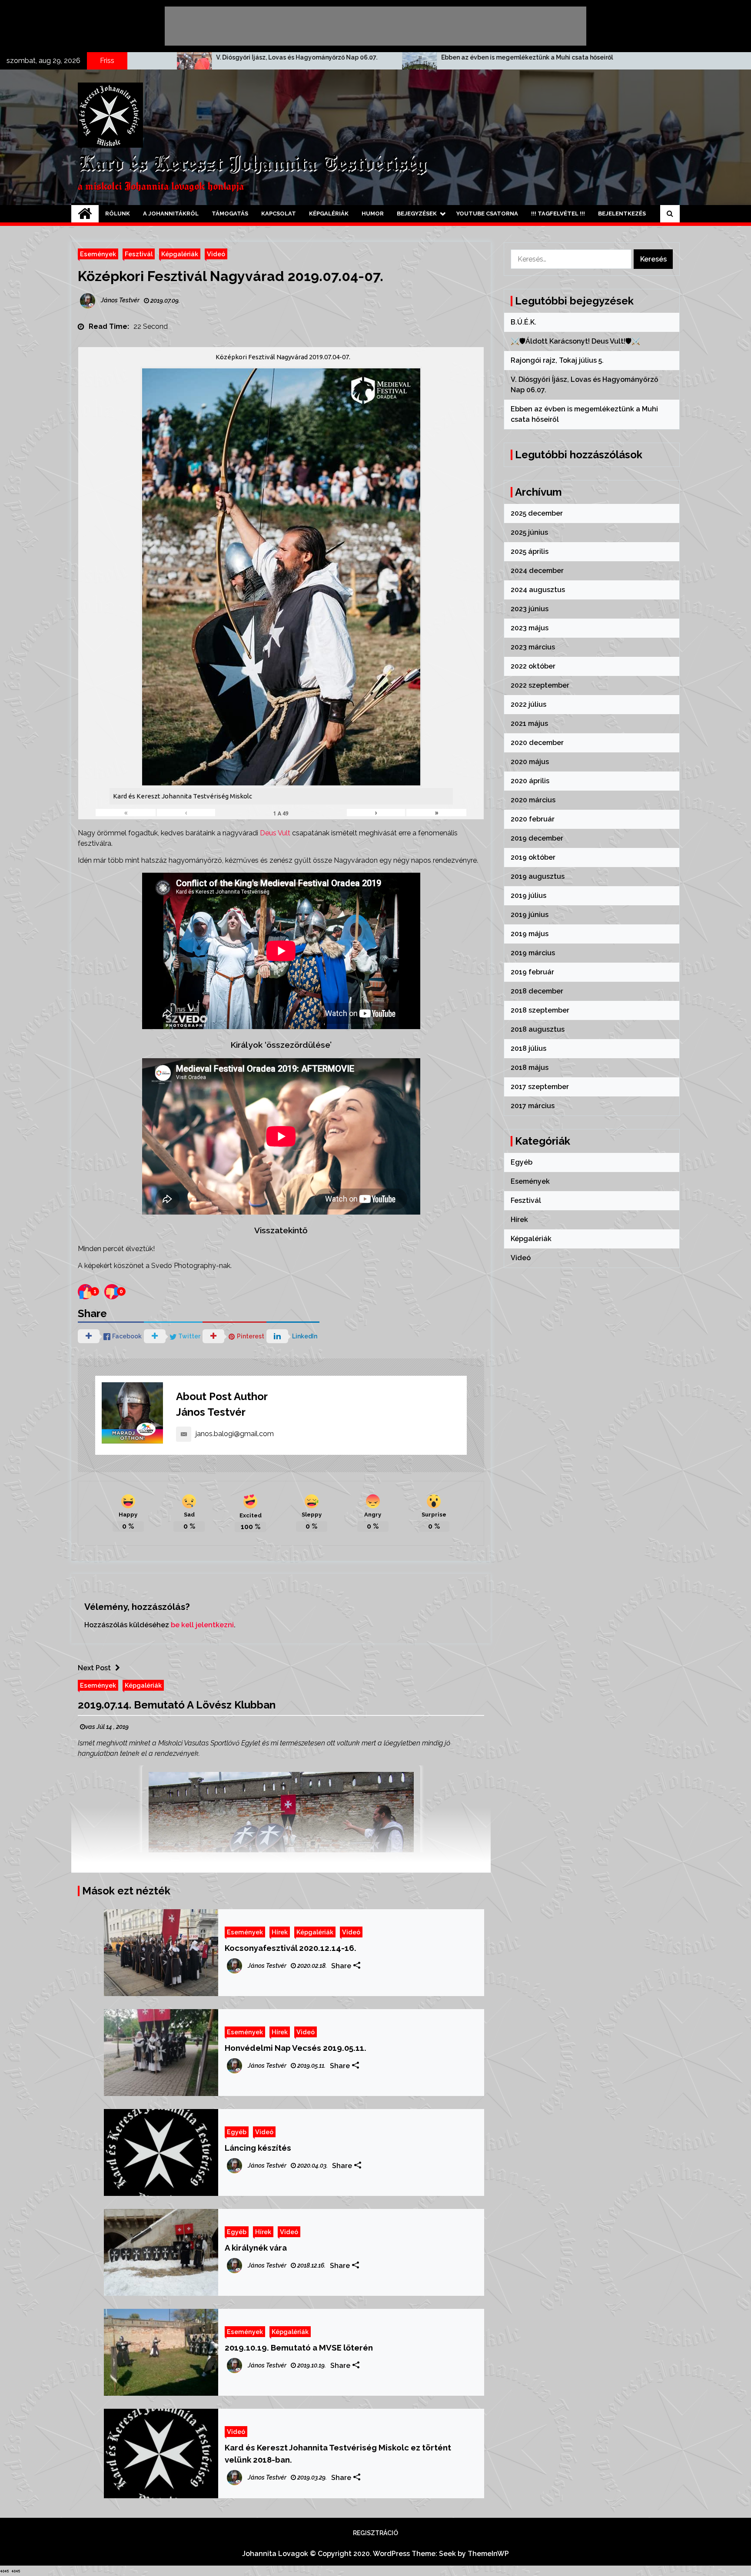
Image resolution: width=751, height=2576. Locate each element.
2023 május (530, 628)
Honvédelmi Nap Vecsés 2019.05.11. (296, 2048)
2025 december (537, 513)
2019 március (533, 953)
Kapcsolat (279, 214)
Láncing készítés (258, 2148)
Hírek (280, 1932)
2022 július (528, 704)
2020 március (533, 800)
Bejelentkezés (622, 214)
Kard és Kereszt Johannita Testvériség (252, 165)
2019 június (530, 915)
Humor (373, 214)
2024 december (537, 571)
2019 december (537, 838)
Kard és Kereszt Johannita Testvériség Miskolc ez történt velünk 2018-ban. (338, 2453)
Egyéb (237, 2132)
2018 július (528, 1048)
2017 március (533, 1106)
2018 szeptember (540, 1010)
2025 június (529, 532)
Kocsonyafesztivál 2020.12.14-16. (291, 1948)
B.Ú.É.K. (523, 322)
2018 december (537, 991)
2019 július (528, 896)
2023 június (530, 609)
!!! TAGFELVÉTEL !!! (558, 214)
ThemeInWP (488, 2554)
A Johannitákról (171, 214)
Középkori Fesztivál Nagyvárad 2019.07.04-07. (231, 276)
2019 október (533, 857)
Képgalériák (329, 214)
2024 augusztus (538, 590)
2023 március (533, 647)
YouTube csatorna (487, 214)
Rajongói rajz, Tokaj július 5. (557, 360)
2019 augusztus (538, 876)
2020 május (530, 762)
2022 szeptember (540, 685)
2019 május (530, 934)
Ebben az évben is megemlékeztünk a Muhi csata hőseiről (249, 57)
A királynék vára (256, 2248)
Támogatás (230, 214)
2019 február (532, 972)
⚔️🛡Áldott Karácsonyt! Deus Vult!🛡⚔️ (575, 341)
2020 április (530, 781)
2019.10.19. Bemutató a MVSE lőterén (299, 2348)
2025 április (530, 551)
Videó (216, 254)
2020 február (533, 819)
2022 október (533, 666)
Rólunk (118, 214)
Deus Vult (275, 833)
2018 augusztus (538, 1029)
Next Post (94, 1668)
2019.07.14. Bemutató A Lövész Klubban (177, 1705)
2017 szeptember (540, 1087)
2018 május (530, 1068)
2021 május (529, 723)
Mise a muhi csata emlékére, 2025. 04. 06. (450, 57)
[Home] (85, 214)
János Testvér (211, 1412)
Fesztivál (139, 254)
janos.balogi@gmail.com (235, 1434)
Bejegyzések (417, 214)
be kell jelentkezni (202, 1625)
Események (98, 254)
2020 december (537, 743)
